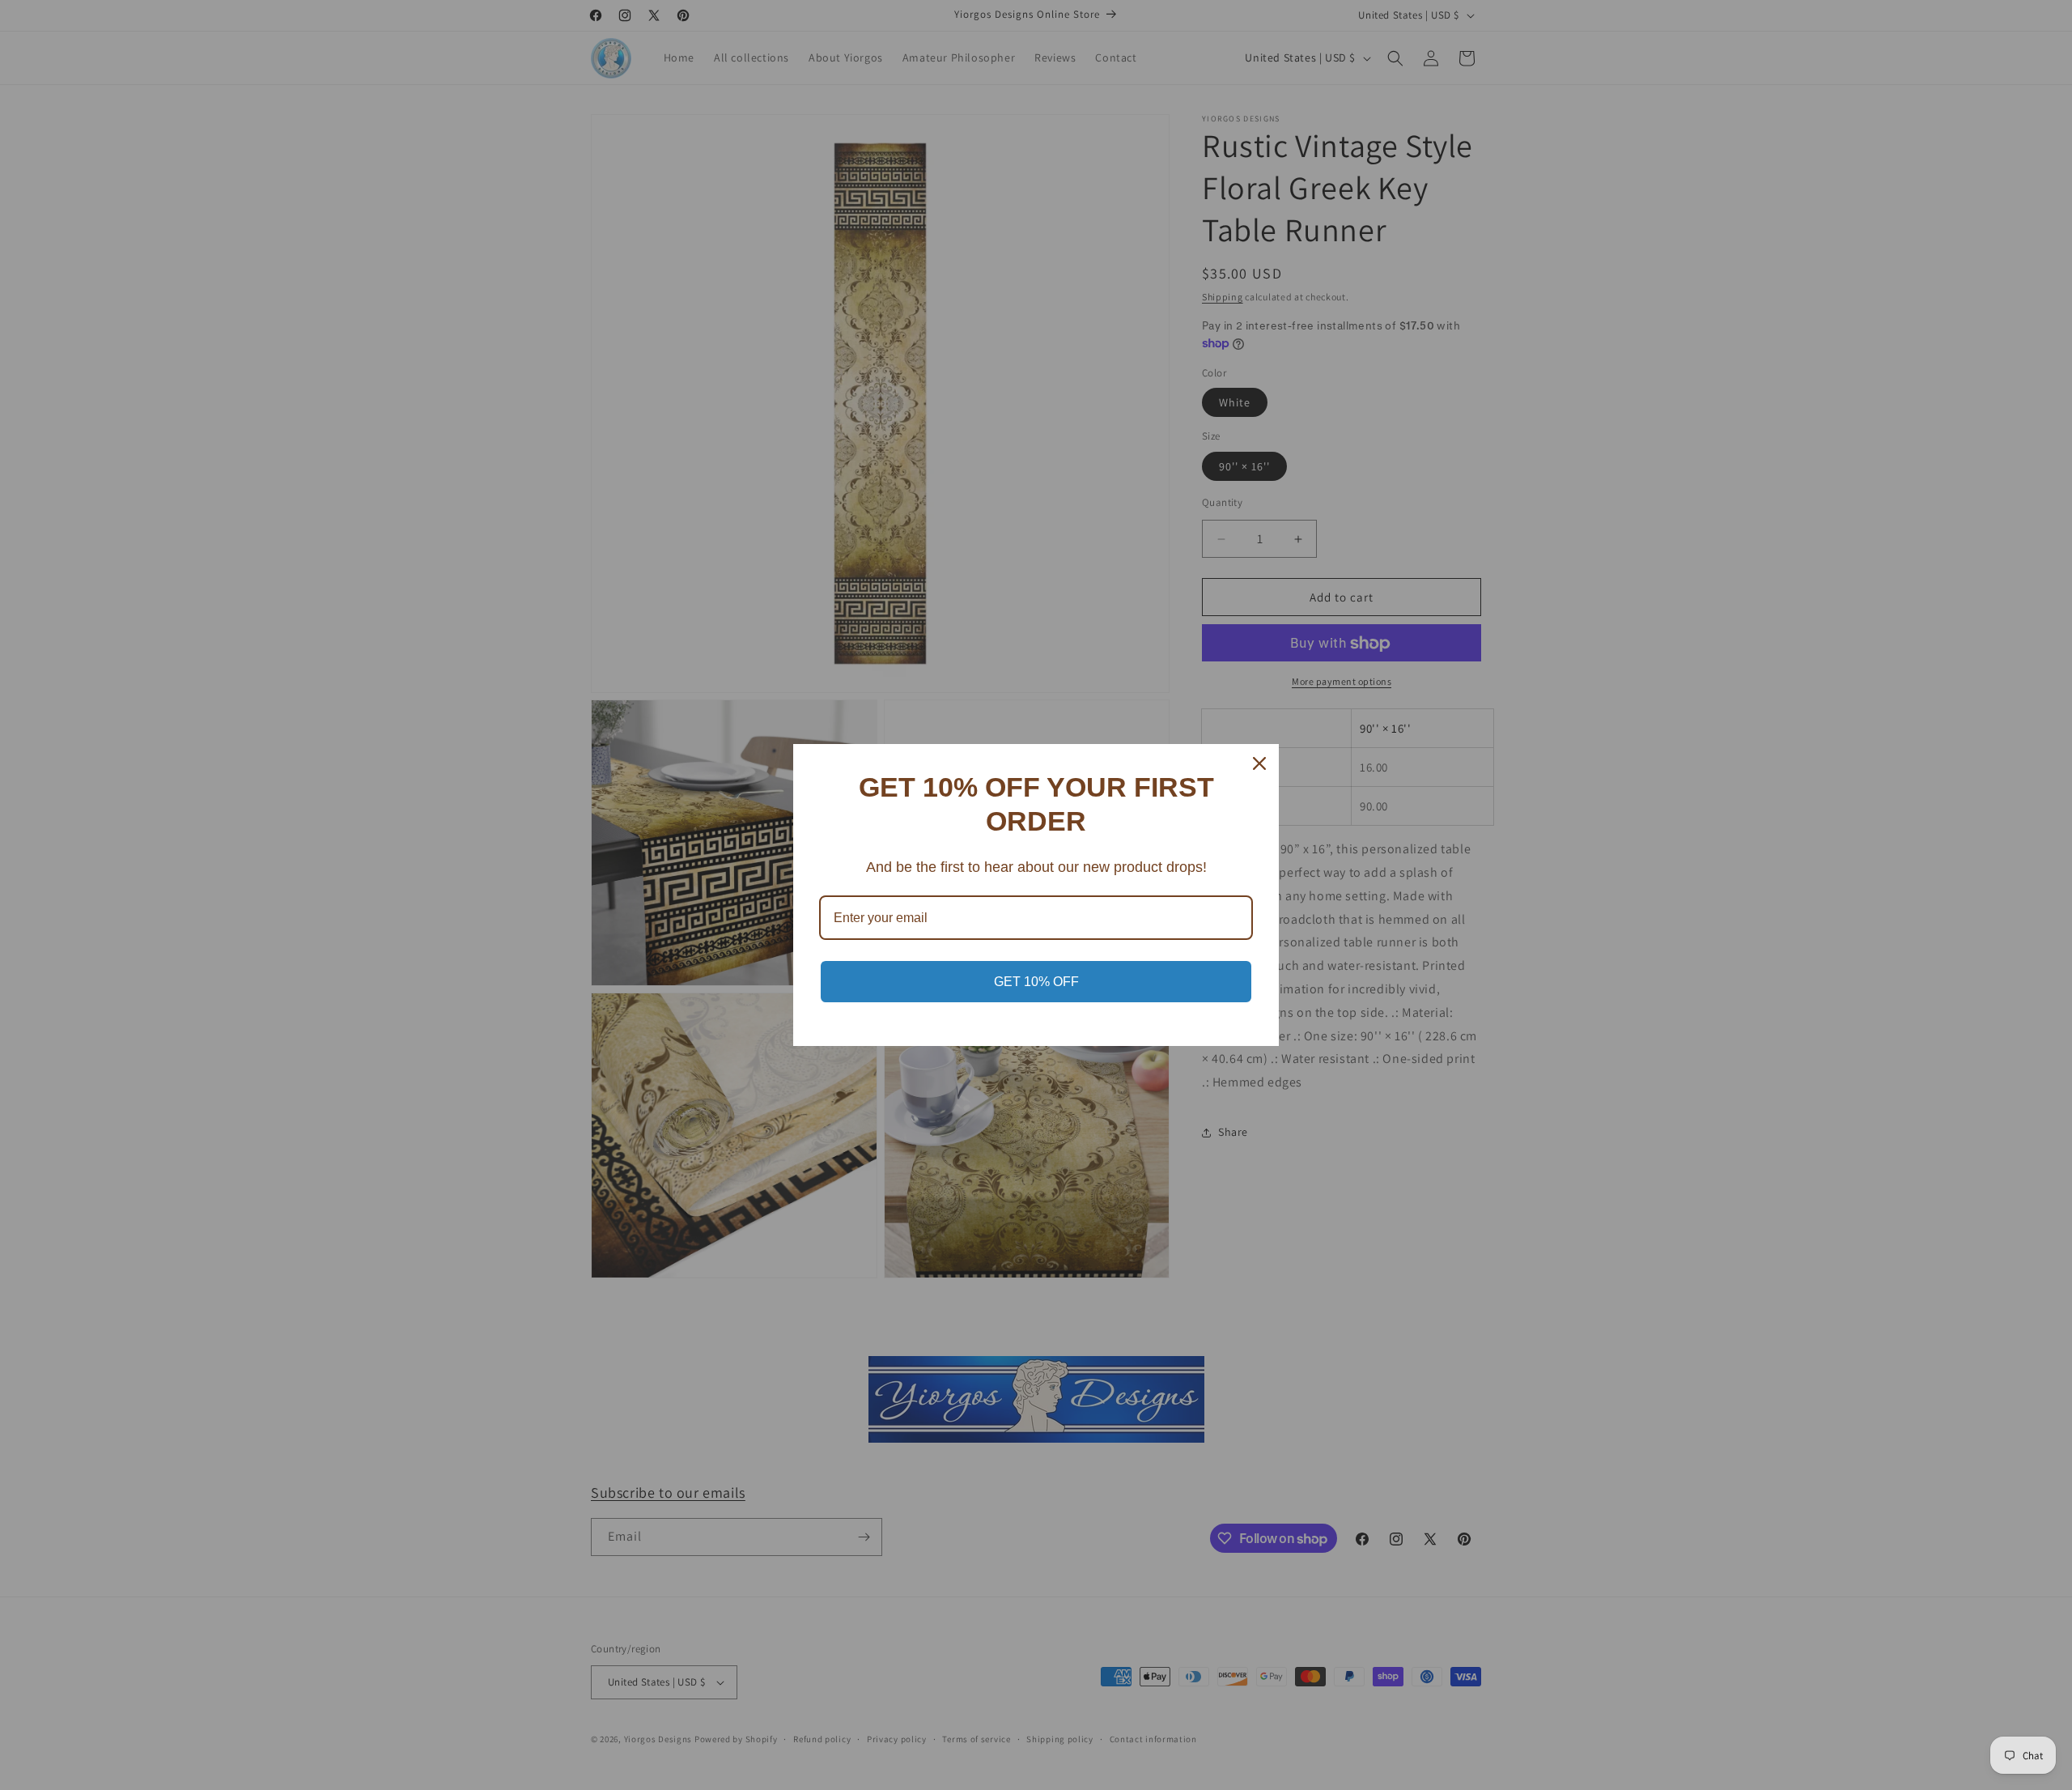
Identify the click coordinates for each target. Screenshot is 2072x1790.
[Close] (1259, 763)
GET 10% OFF (1036, 982)
